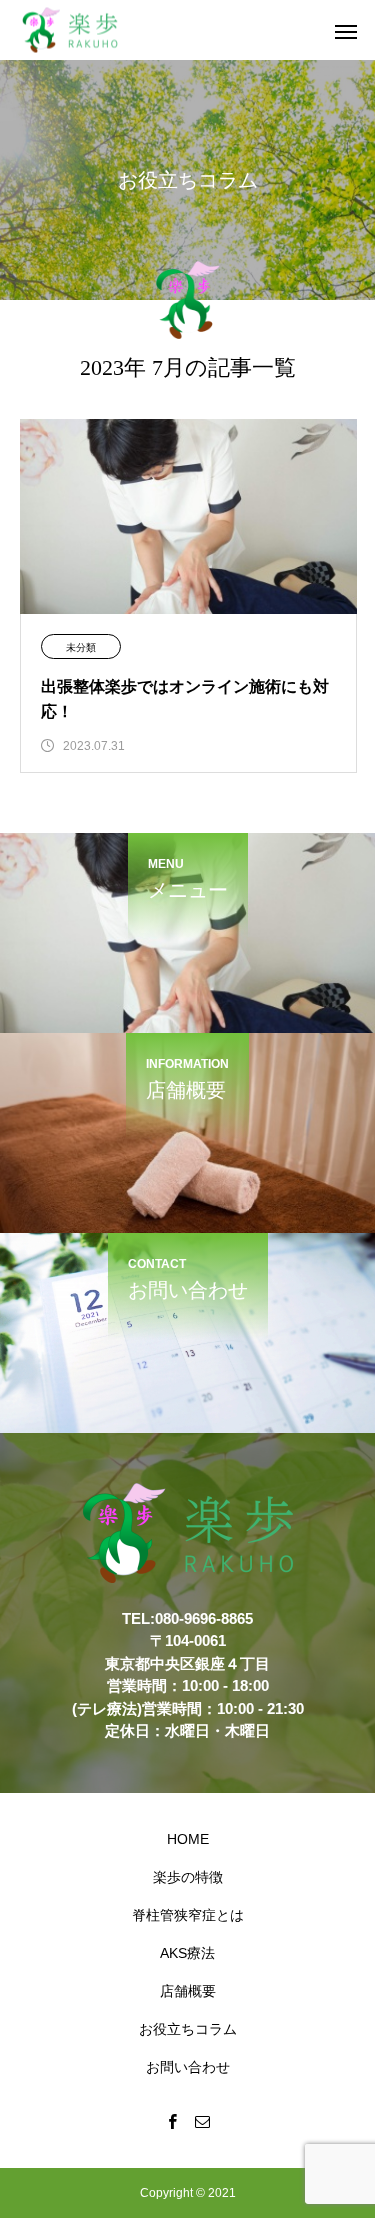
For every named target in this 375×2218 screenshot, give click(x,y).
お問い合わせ (188, 2067)
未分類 (81, 647)
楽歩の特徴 (188, 1877)
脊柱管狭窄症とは (188, 1915)
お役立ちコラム (188, 2029)
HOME (188, 1839)
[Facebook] (173, 2121)
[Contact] (203, 2121)
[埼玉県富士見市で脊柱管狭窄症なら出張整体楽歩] (70, 30)
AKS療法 (187, 1953)
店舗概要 (188, 1991)
